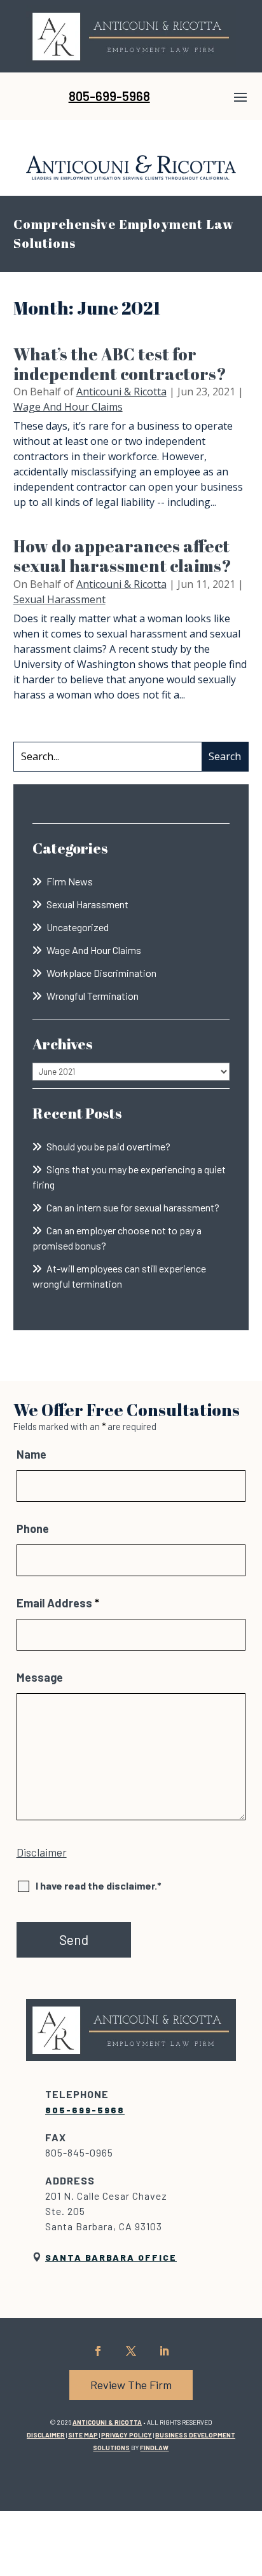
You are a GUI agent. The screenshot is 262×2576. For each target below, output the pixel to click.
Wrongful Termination (93, 996)
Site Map (83, 2435)
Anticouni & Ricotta (121, 392)
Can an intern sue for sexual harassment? (133, 1207)
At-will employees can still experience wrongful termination (119, 1276)
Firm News (70, 881)
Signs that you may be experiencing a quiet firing (129, 1177)
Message (40, 1677)
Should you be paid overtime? (108, 1146)
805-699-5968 (109, 96)
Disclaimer (42, 1852)
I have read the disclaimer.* (99, 1885)
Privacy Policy (127, 2435)
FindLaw (154, 2448)
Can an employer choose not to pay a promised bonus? (117, 1238)
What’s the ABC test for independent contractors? (120, 364)
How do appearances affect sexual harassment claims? (122, 556)
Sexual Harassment (59, 599)
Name (31, 1454)
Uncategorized (78, 927)
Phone (33, 1529)
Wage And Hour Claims (68, 407)
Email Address (58, 1603)
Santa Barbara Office (111, 2257)
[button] (240, 97)
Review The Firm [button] (131, 2385)
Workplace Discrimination (101, 973)
